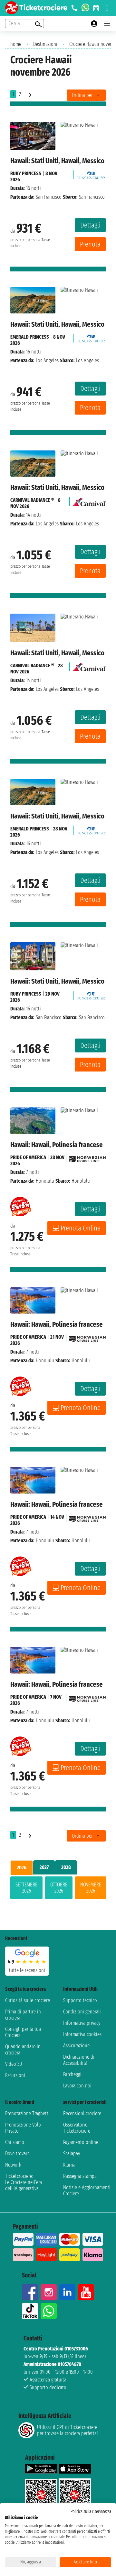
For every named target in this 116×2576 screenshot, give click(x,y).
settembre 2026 (26, 1888)
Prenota (90, 244)
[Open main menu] (107, 24)
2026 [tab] (22, 1868)
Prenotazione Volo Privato (23, 2128)
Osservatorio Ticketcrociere (77, 2128)
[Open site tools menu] (107, 8)
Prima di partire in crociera (23, 2015)
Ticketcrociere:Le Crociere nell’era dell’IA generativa (24, 2182)
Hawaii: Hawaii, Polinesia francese (57, 1145)
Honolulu (45, 1181)
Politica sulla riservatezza (91, 2512)
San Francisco (49, 197)
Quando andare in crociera (23, 2050)
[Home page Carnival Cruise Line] (89, 500)
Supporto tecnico (80, 2000)
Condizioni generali (82, 2012)
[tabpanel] (58, 1889)
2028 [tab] (66, 1867)
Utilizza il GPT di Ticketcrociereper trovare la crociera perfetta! (67, 2430)
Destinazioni (45, 44)
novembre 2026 (91, 1888)
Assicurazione (76, 2046)
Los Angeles (47, 360)
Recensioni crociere (82, 2113)
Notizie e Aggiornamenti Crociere (87, 2191)
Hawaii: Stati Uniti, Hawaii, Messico (57, 161)
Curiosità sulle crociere (28, 2000)
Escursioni (15, 2075)
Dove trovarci (18, 2154)
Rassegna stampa (80, 2176)
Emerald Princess (30, 337)
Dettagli (90, 225)
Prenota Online (81, 1228)
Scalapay (72, 2154)
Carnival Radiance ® (32, 500)
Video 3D (14, 2064)
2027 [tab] (44, 1867)
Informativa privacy (82, 2023)
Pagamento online (81, 2142)
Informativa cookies (82, 2034)
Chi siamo (15, 2142)
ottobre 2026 (59, 1888)
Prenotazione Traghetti (27, 2113)
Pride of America (28, 1157)
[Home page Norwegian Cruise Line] (87, 1157)
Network (13, 2165)
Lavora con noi (77, 2086)
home (16, 44)
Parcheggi (72, 2074)
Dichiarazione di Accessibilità (79, 2060)
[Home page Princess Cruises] (91, 173)
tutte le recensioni (27, 1970)
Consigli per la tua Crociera (23, 2032)
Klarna (69, 2165)
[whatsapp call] (85, 8)
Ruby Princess (26, 173)
